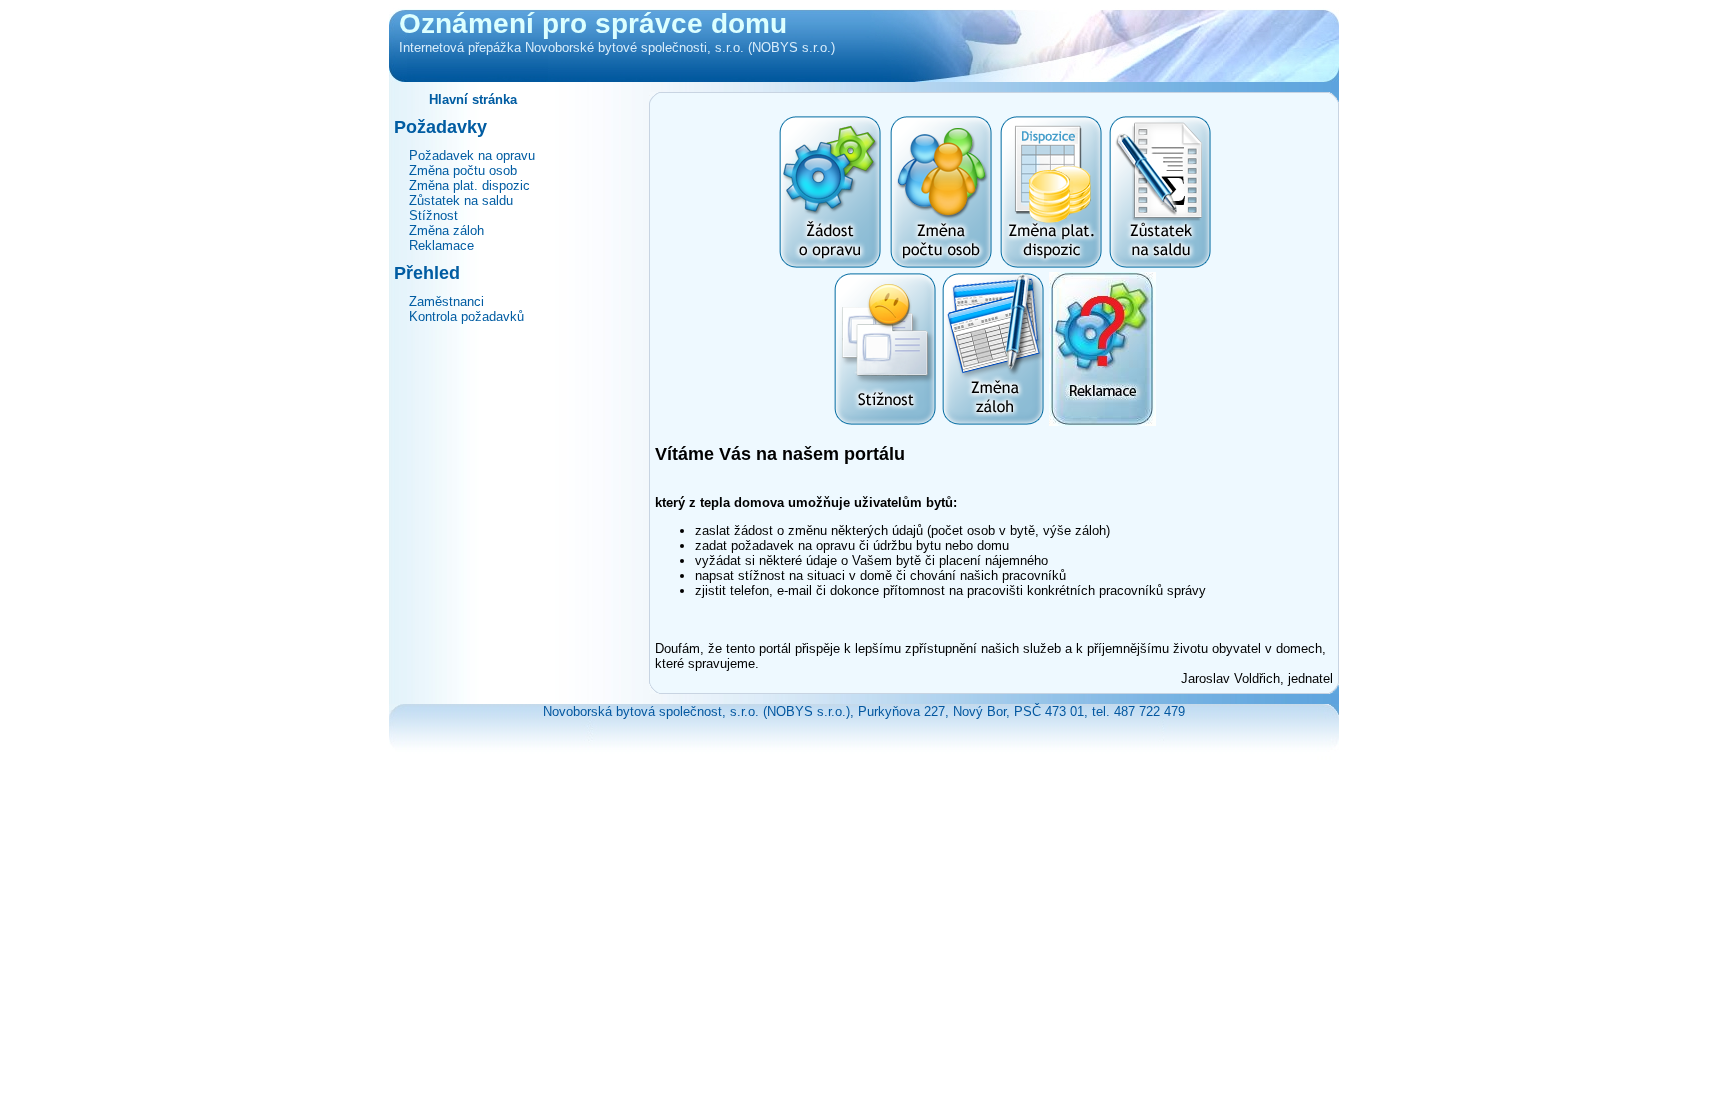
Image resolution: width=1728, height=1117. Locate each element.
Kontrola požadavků (466, 316)
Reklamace (441, 245)
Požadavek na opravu (472, 155)
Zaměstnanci (446, 301)
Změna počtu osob (463, 170)
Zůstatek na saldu (461, 200)
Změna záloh (446, 230)
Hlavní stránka (473, 99)
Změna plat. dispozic (469, 185)
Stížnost (433, 215)
